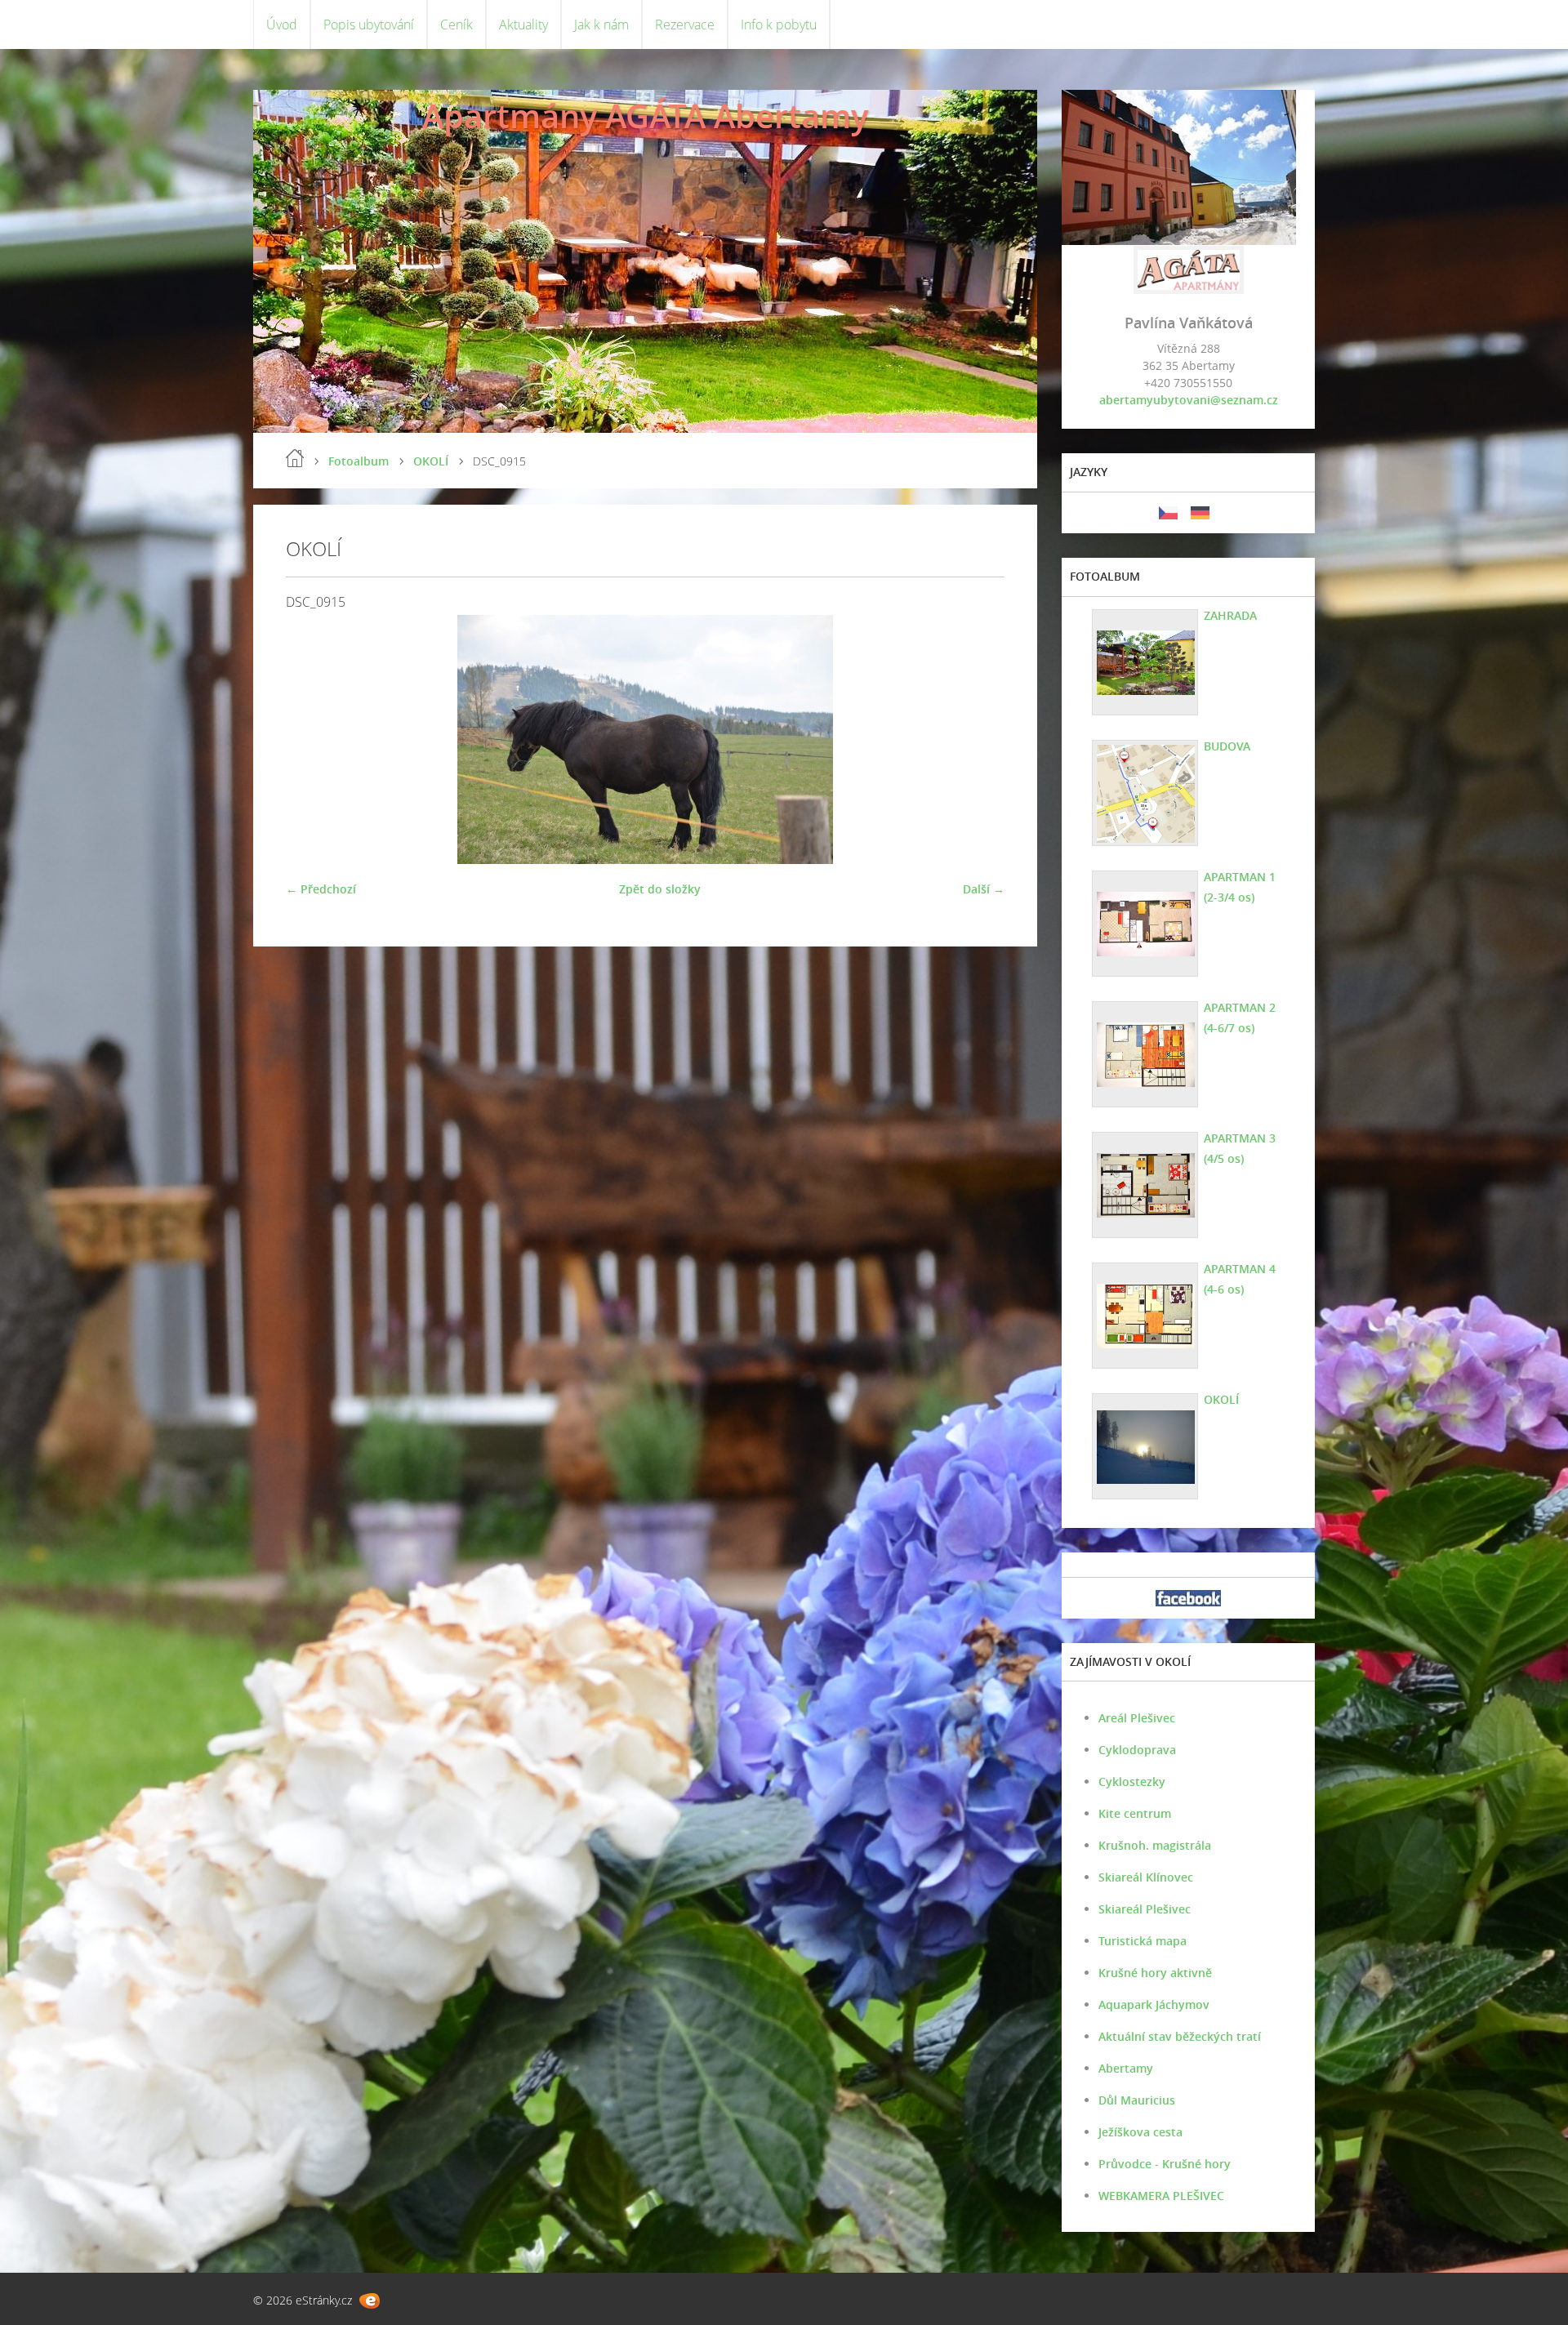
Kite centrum (1135, 1813)
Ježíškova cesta (1140, 2132)
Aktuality (523, 24)
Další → (984, 889)
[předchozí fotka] (312, 739)
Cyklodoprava (1137, 1750)
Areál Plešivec (1137, 1718)
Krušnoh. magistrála (1155, 1845)
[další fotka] (978, 739)
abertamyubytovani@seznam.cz (1189, 400)
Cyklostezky (1132, 1782)
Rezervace (685, 24)
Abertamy (1126, 2068)
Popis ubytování (369, 24)
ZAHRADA (1230, 615)
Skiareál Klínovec (1146, 1877)
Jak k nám (601, 24)
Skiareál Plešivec (1145, 1909)
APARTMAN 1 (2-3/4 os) (1240, 887)
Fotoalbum (359, 461)
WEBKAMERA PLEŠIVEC (1161, 2196)
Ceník (457, 24)
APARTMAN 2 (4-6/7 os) (1240, 1018)
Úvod (282, 24)
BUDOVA (1227, 746)
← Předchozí (321, 889)
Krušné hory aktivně (1155, 1973)
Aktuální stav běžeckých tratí (1180, 2036)
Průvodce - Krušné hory (1165, 2164)
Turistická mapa (1143, 1941)
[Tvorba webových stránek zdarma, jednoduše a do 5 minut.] (370, 2301)
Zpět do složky (660, 889)
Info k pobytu (779, 24)
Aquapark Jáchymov (1154, 2004)
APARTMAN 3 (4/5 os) (1240, 1148)
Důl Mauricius (1137, 2100)
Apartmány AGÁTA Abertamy (645, 116)
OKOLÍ (431, 461)
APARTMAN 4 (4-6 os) (1240, 1279)
